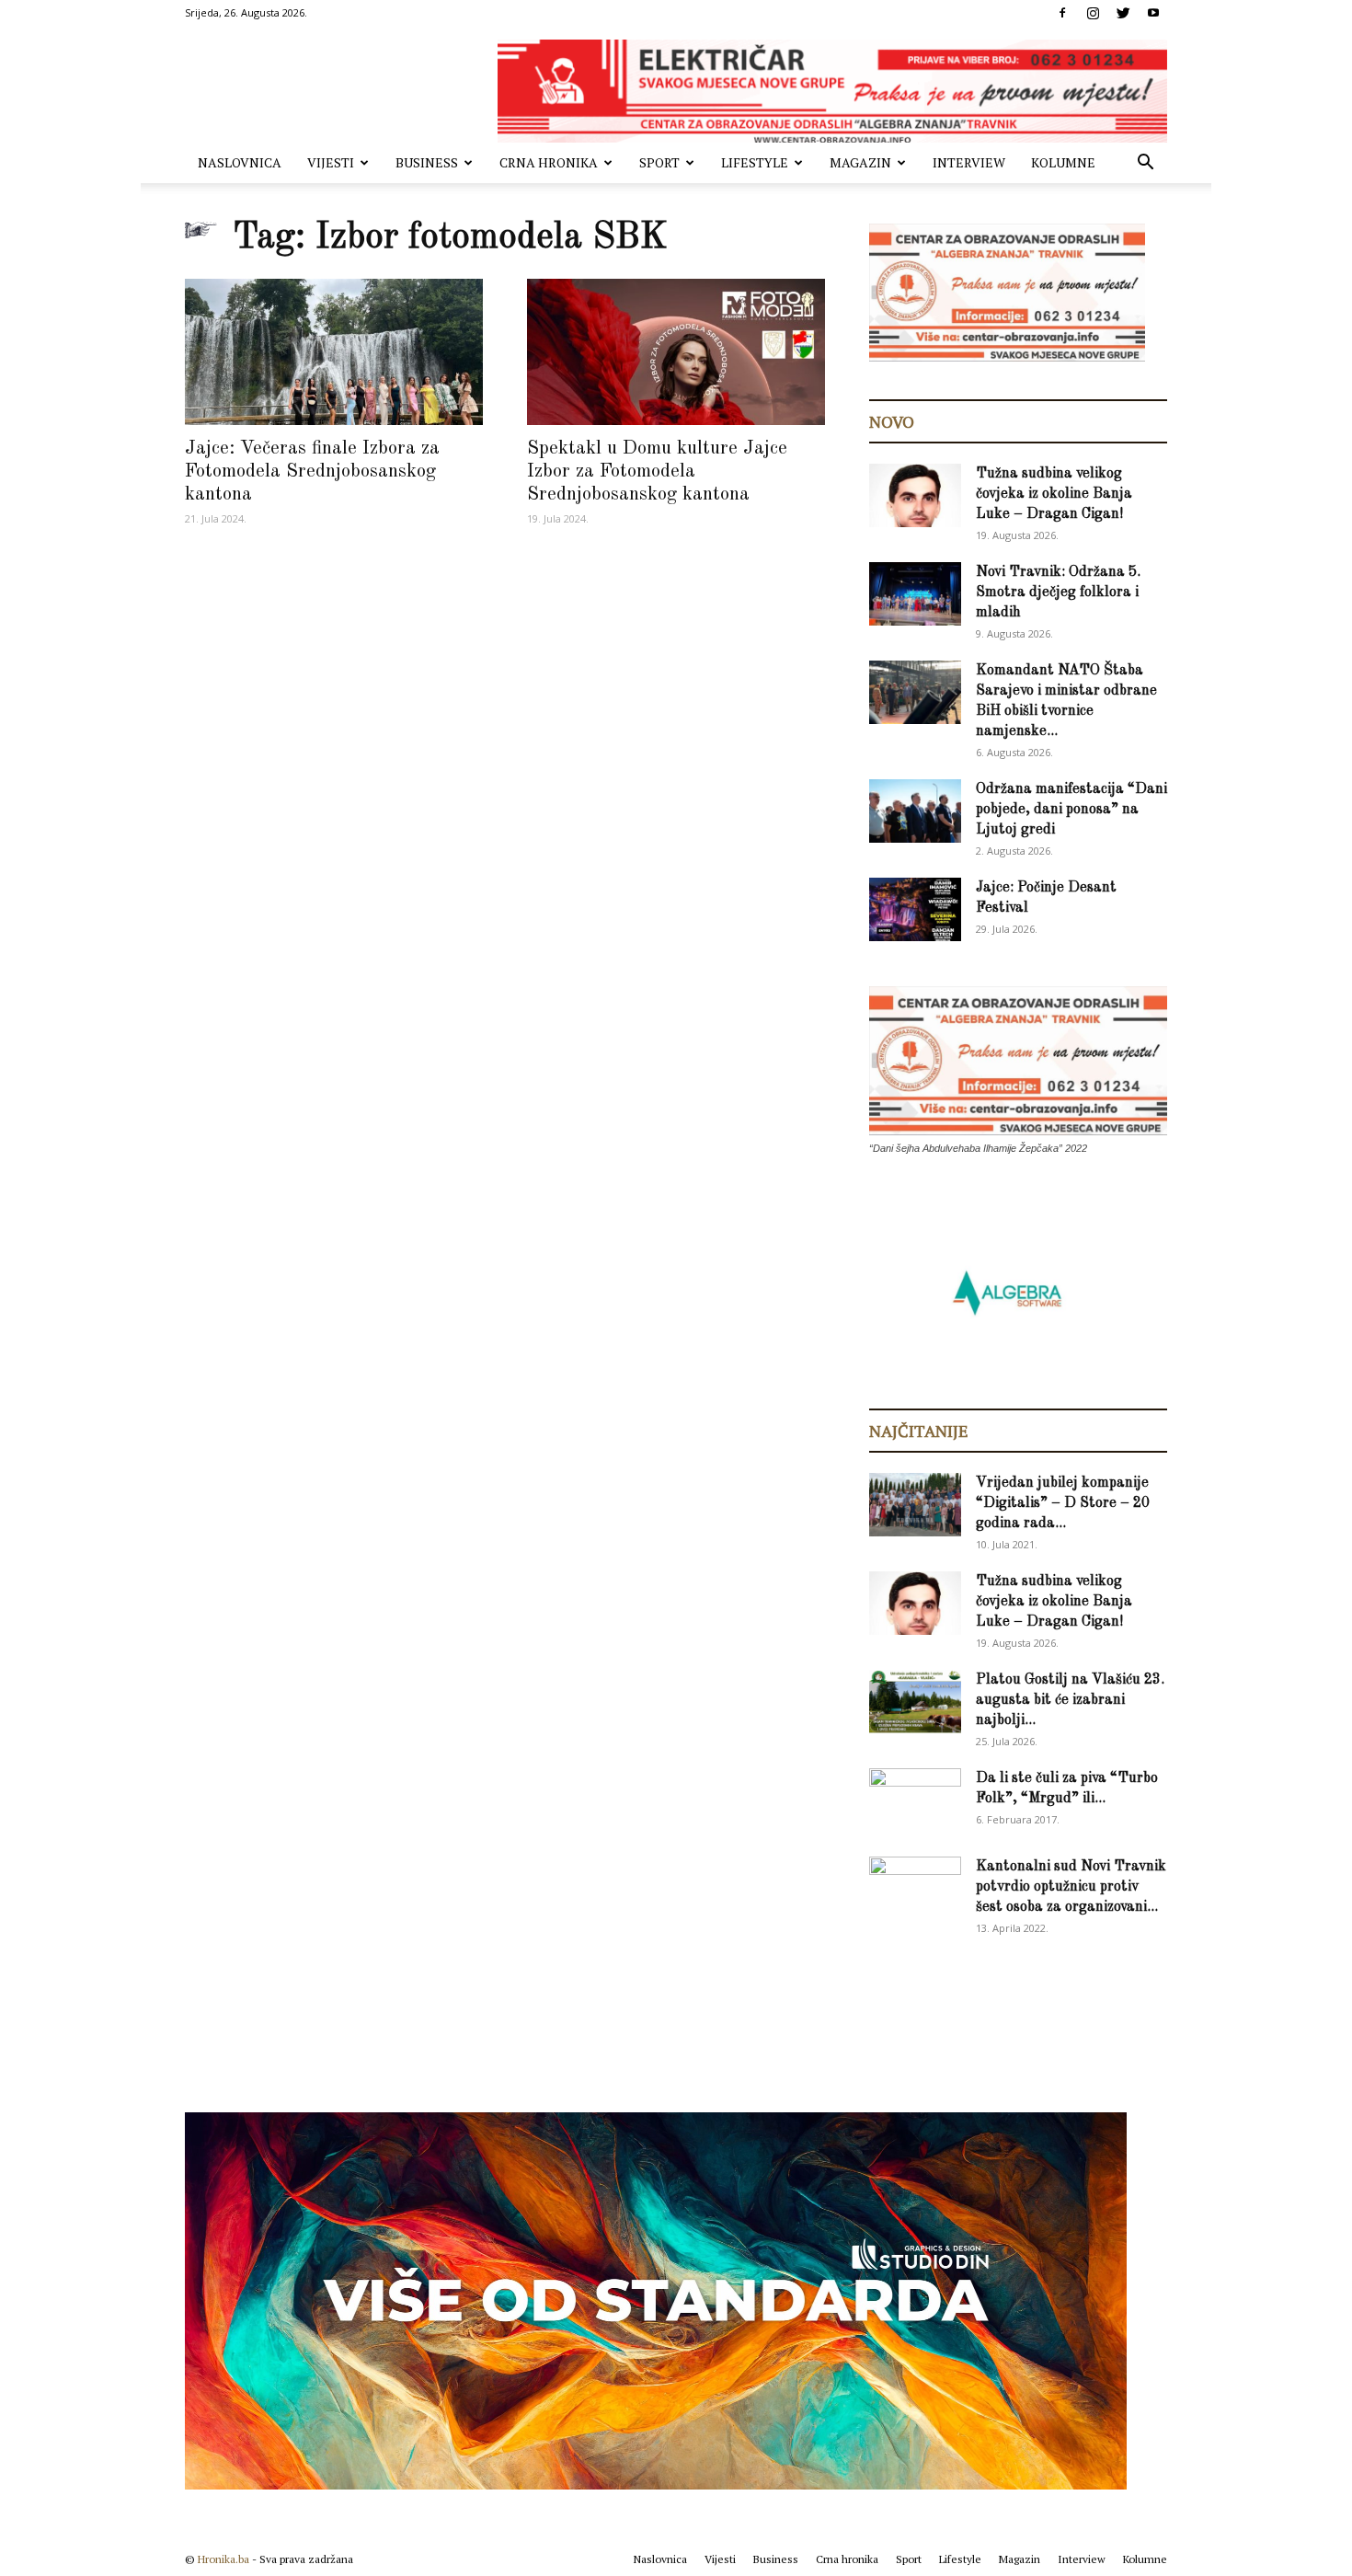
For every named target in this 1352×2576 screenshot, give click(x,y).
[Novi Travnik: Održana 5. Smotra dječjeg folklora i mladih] (915, 594)
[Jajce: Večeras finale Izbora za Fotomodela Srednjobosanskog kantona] (334, 352)
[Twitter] (1123, 13)
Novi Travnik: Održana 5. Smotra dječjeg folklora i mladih (1058, 592)
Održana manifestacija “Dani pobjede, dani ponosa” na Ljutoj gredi (1071, 810)
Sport (659, 162)
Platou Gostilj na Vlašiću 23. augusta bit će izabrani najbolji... (1070, 1700)
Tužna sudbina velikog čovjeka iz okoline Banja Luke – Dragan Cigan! (1054, 494)
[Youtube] (1153, 13)
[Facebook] (1062, 13)
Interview (969, 162)
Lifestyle (755, 162)
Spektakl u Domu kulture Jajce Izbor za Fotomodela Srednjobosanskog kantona (657, 471)
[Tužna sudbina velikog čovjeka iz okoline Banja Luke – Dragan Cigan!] (915, 495)
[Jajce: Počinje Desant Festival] (915, 909)
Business (427, 162)
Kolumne (1063, 162)
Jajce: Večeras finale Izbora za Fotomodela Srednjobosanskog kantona (312, 471)
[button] (1145, 164)
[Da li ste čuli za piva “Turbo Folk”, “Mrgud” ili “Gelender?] (915, 1799)
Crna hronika (549, 162)
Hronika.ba (223, 2559)
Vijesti (331, 162)
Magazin (860, 162)
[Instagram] (1093, 13)
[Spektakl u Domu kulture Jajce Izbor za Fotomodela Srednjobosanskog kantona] (676, 352)
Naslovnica (240, 162)
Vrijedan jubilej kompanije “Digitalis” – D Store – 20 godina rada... (1063, 1503)
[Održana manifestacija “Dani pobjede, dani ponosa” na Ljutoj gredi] (915, 811)
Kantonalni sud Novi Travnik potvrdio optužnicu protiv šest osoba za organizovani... (1071, 1887)
